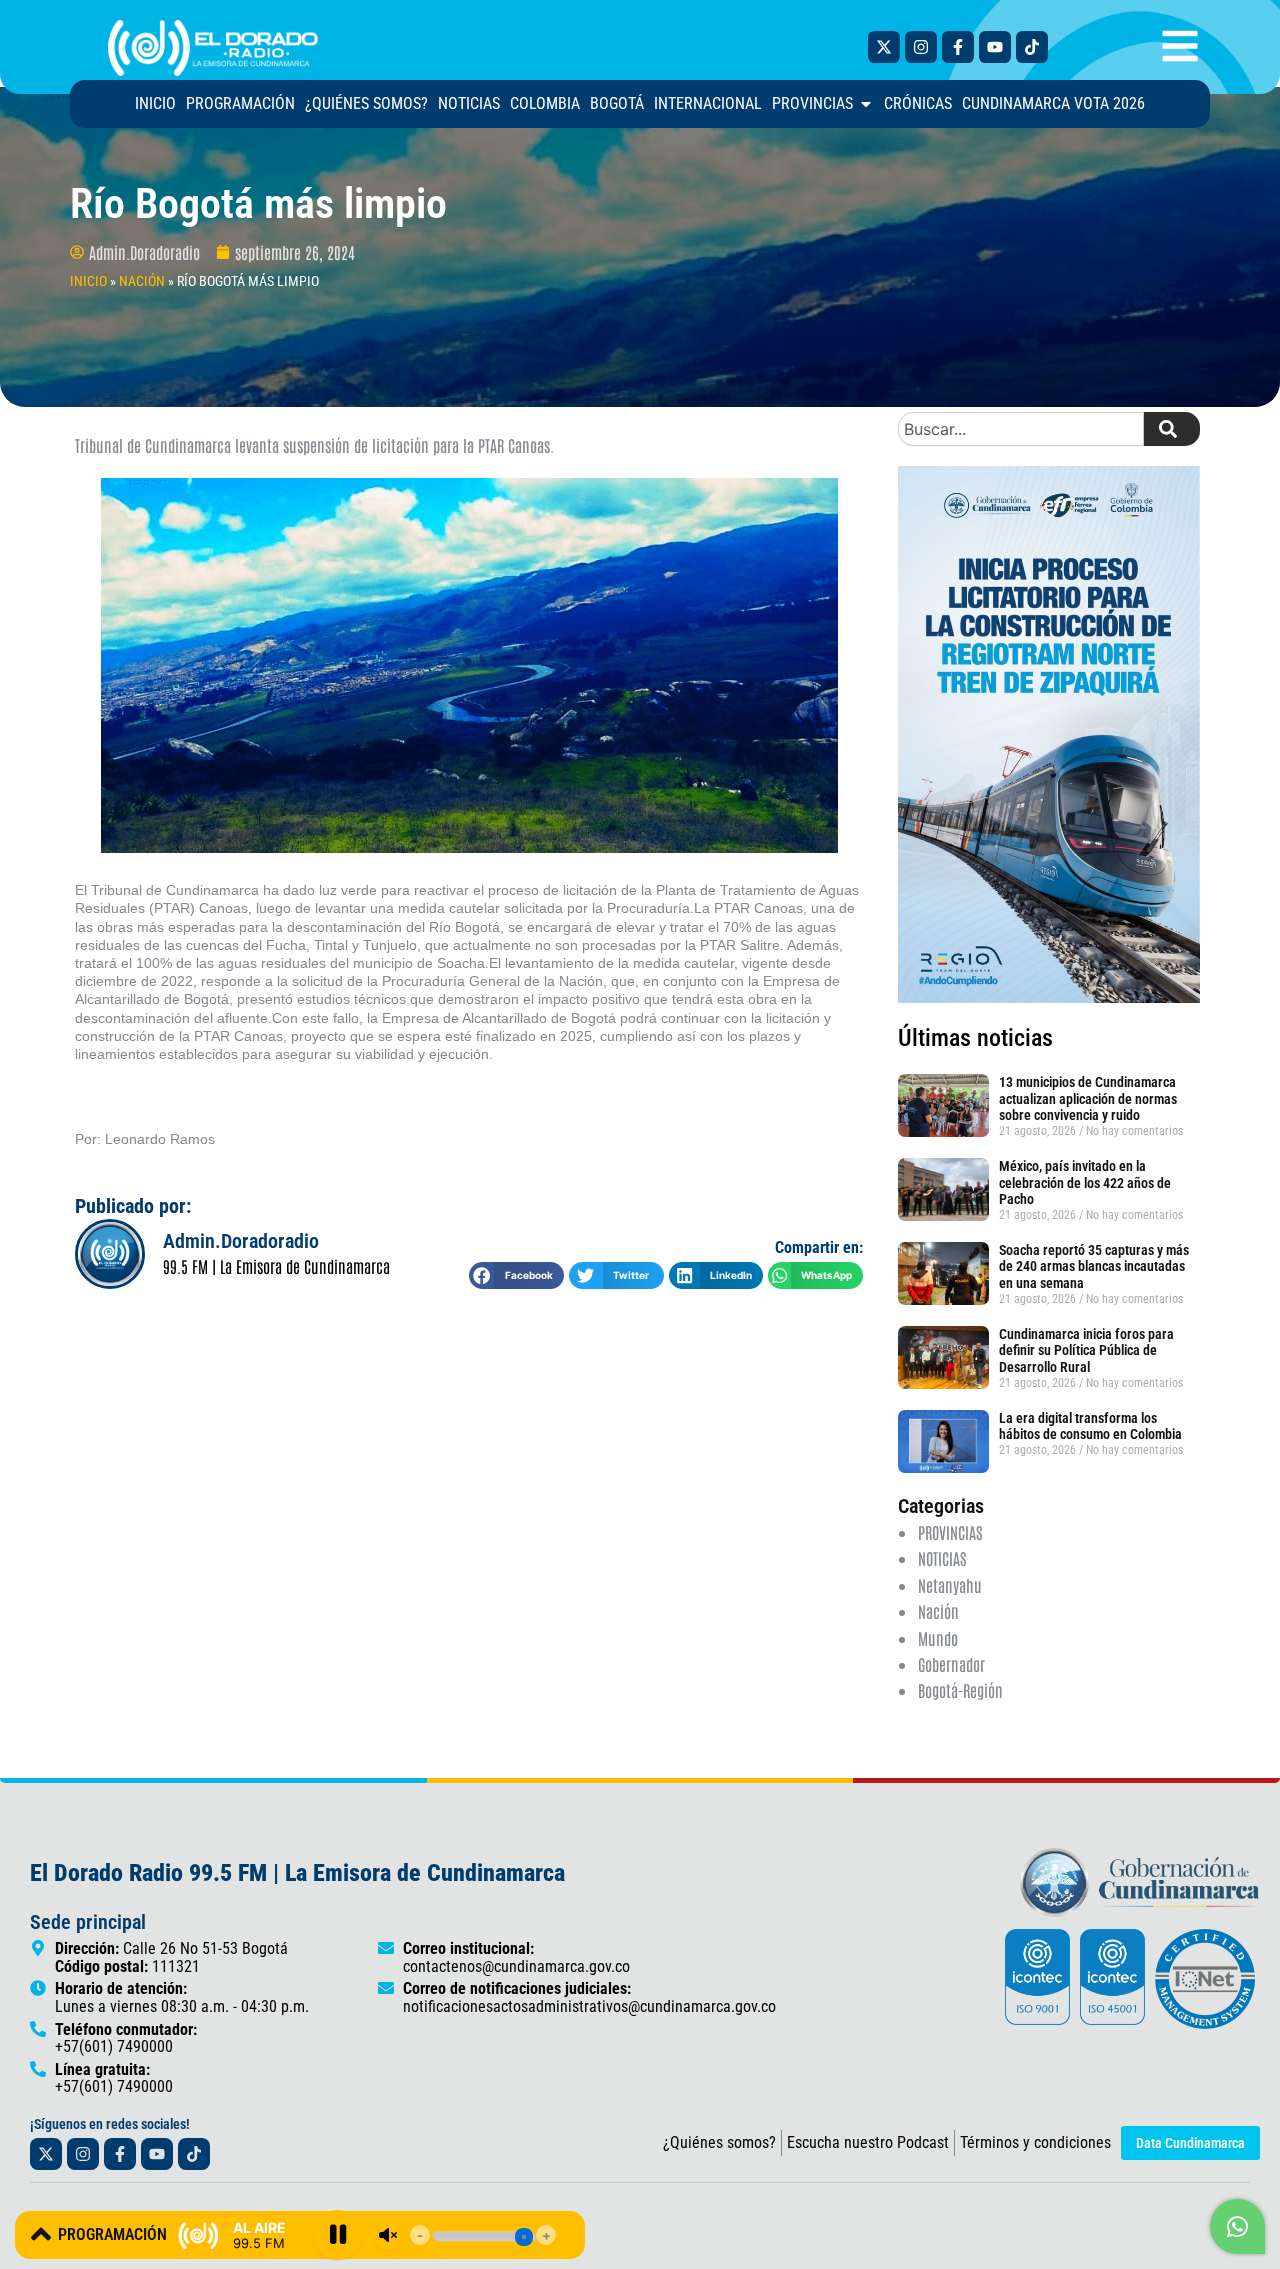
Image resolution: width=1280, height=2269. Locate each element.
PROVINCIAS (950, 1532)
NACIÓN (142, 281)
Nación (938, 1611)
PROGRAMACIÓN (112, 2234)
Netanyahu (950, 1585)
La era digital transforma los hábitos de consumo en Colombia (1090, 1426)
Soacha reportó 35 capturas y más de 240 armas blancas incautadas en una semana (1094, 1267)
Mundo (938, 1638)
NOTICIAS (942, 1558)
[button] (516, 1275)
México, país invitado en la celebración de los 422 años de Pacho (1085, 1183)
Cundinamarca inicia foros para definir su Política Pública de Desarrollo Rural (1086, 1351)
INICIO (88, 281)
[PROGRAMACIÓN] (41, 2234)
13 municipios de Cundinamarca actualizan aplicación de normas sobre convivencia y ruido (1088, 1099)
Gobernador (951, 1664)
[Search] (1172, 429)
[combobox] (1021, 429)
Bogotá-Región (960, 1690)
